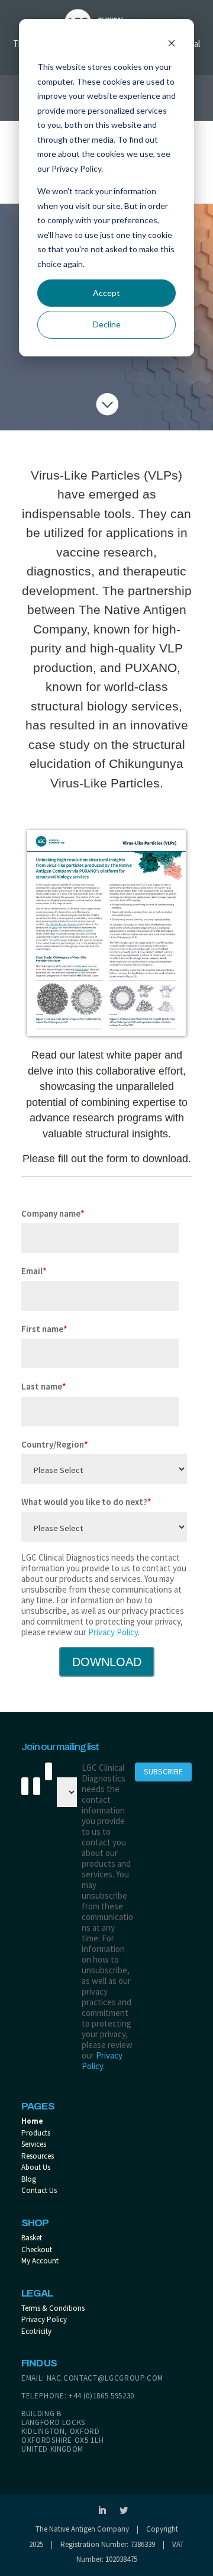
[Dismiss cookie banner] (172, 45)
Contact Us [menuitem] (39, 2190)
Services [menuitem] (34, 2144)
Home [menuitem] (32, 2121)
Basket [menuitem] (32, 2238)
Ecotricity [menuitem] (36, 2331)
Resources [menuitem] (38, 2156)
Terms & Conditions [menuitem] (53, 2308)
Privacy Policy (113, 1632)
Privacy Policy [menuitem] (44, 2319)
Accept (106, 293)
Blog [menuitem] (29, 2179)
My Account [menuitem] (40, 2261)
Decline (107, 324)
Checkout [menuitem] (37, 2249)
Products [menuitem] (36, 2133)
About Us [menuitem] (36, 2167)
